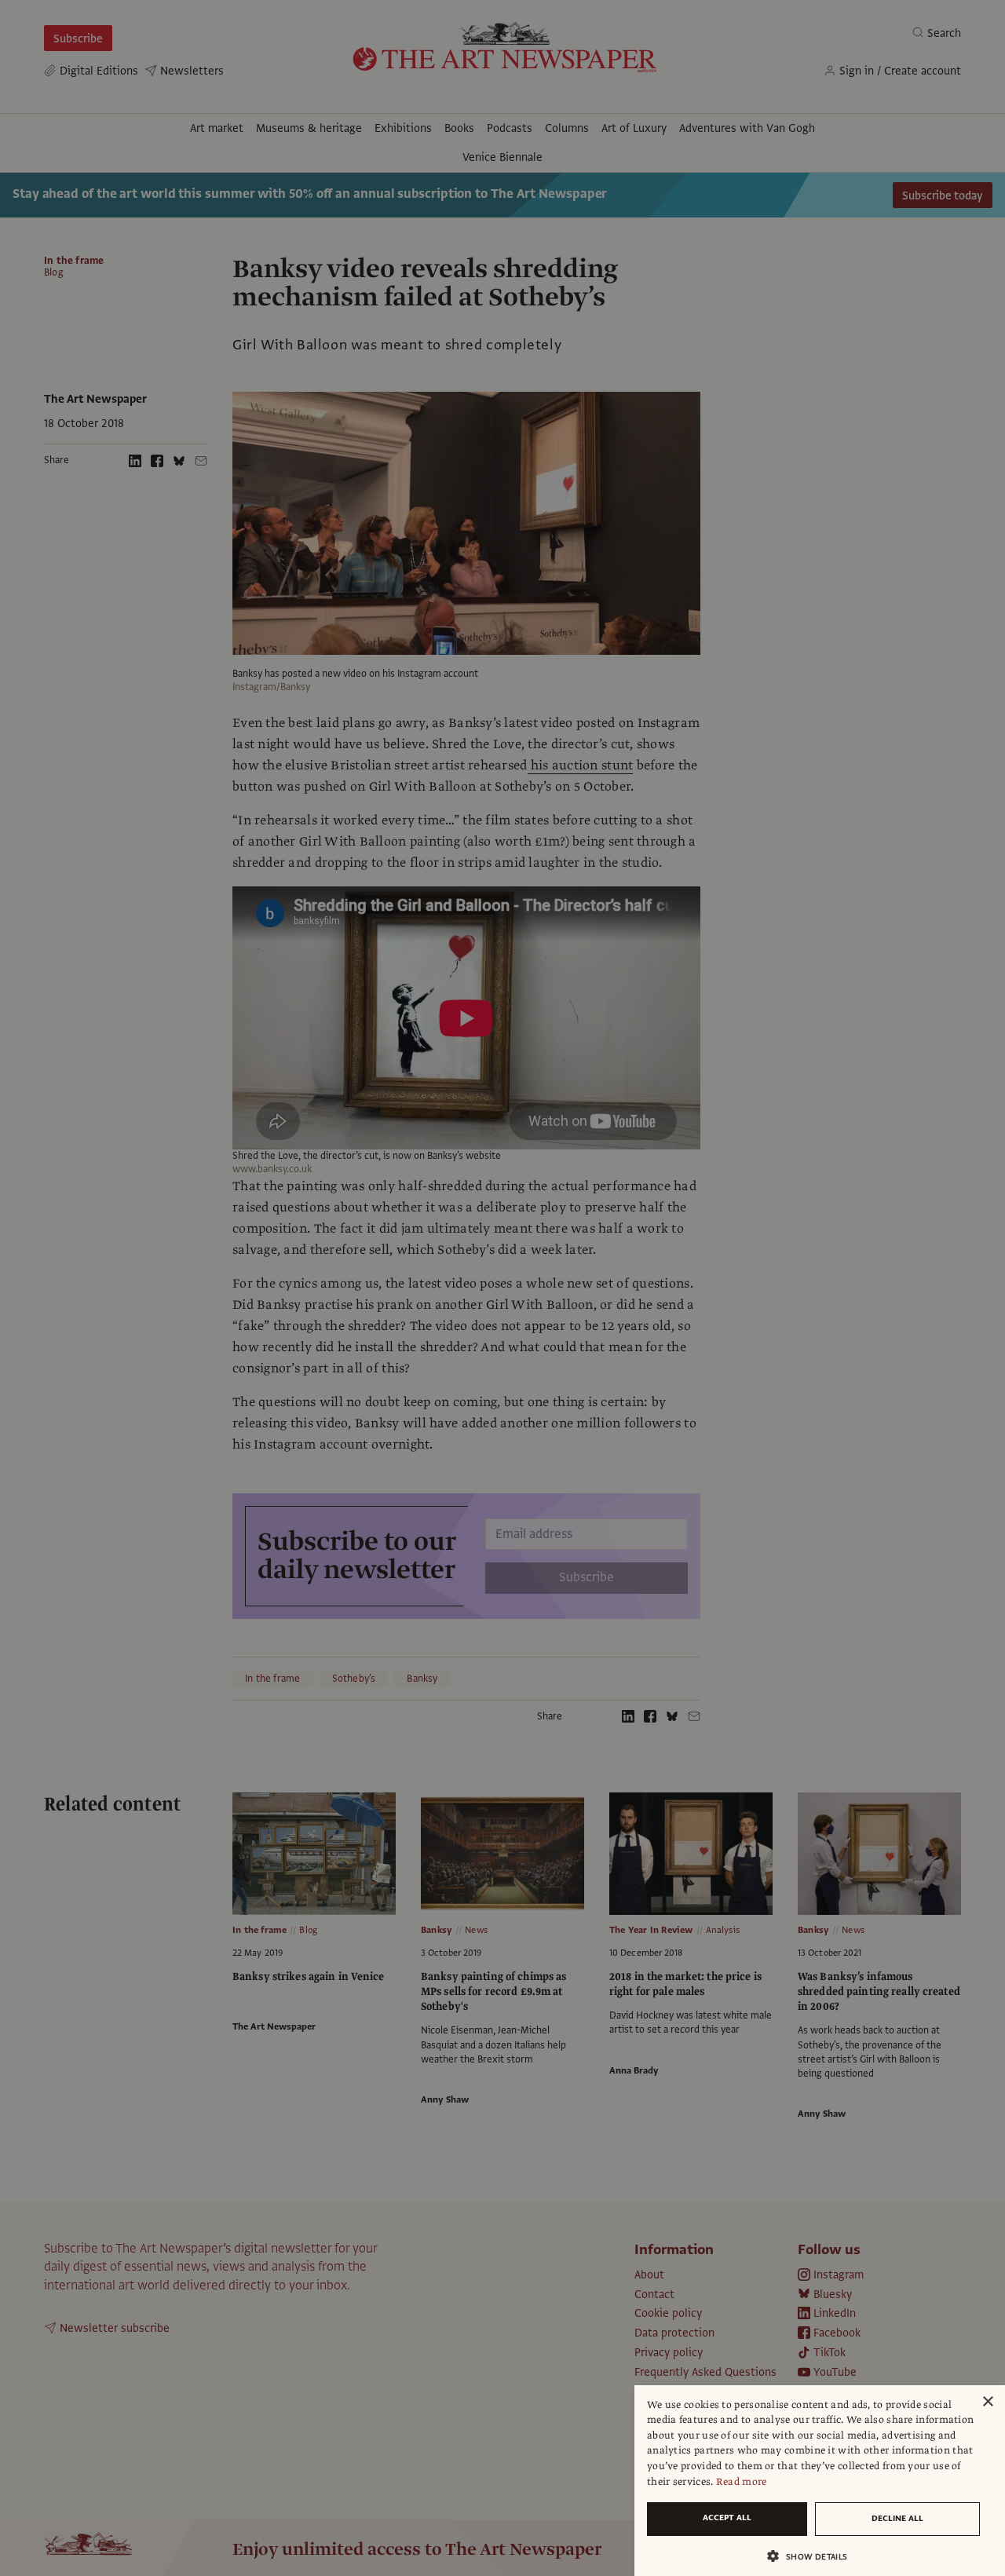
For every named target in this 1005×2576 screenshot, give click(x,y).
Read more (742, 2482)
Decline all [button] (897, 2518)
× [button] (987, 2402)
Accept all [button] (727, 2518)
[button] (813, 2556)
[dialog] (820, 2481)
